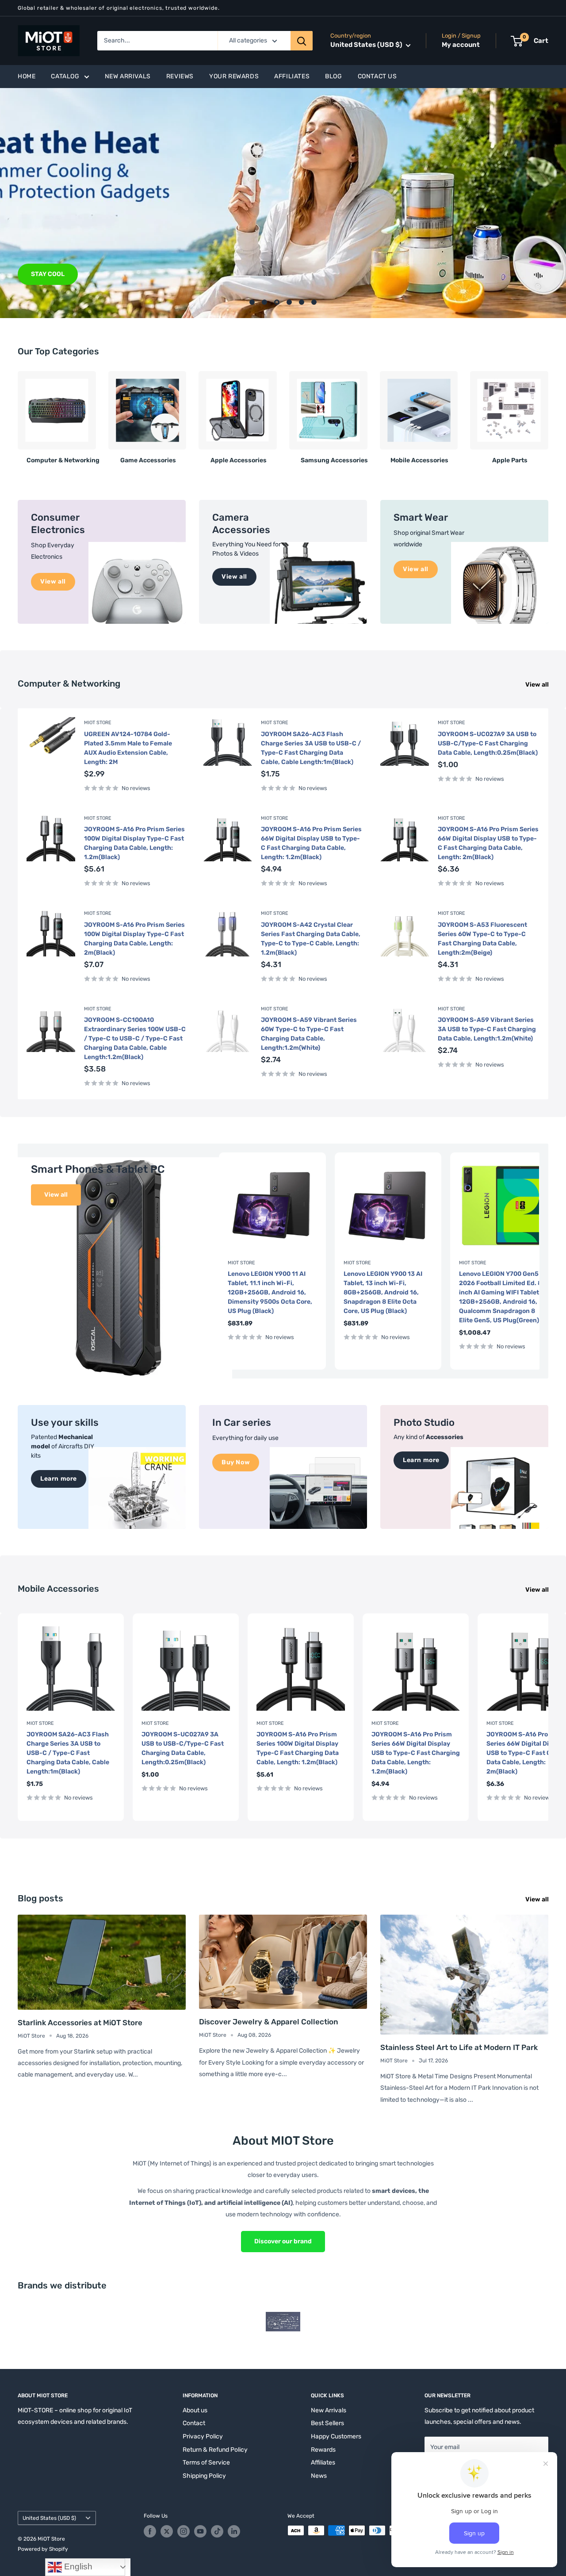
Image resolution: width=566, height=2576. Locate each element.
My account (461, 45)
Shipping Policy (204, 2476)
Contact (194, 2423)
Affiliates (292, 76)
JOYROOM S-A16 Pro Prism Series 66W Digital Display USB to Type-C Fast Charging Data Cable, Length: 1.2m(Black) (311, 843)
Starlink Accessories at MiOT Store (80, 2023)
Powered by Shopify (43, 2549)
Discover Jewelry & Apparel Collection (269, 2022)
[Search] (302, 41)
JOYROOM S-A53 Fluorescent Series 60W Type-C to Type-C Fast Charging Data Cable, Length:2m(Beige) (482, 939)
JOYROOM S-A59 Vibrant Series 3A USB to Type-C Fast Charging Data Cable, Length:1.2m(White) (487, 1029)
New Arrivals (128, 76)
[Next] (548, 414)
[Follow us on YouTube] (200, 2531)
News (319, 2476)
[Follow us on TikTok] (217, 2531)
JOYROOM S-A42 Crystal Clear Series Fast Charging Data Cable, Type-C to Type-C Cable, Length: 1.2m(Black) (311, 939)
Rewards (323, 2450)
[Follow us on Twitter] (167, 2531)
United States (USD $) (49, 2518)
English (77, 2566)
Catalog (65, 76)
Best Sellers (327, 2423)
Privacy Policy (203, 2436)
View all (538, 685)
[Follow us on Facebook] (150, 2531)
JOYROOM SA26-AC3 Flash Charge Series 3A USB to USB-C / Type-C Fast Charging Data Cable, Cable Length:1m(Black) (311, 748)
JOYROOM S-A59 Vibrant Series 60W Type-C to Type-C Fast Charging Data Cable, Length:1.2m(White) (309, 1034)
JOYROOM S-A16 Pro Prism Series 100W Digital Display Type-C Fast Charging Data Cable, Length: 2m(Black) (134, 939)
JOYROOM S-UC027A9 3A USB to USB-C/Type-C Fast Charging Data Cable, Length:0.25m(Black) (488, 743)
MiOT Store (98, 723)
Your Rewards (234, 76)
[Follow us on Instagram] (184, 2531)
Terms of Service (206, 2463)
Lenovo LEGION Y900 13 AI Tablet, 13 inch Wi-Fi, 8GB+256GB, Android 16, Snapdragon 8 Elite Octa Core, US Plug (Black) (383, 1292)
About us (195, 2410)
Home (27, 76)
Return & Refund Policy (215, 2450)
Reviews (180, 76)
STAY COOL (48, 274)
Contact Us (377, 76)
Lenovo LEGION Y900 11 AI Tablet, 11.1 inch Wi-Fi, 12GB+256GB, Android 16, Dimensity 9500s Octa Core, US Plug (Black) (270, 1292)
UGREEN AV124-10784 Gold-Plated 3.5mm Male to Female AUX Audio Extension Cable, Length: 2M (128, 748)
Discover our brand (283, 2241)
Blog (333, 76)
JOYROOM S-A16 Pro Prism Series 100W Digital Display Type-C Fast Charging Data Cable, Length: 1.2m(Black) (134, 843)
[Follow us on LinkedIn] (234, 2531)
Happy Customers (336, 2436)
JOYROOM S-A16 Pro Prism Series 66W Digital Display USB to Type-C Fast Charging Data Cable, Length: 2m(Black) (488, 843)
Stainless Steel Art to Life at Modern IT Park (459, 2047)
